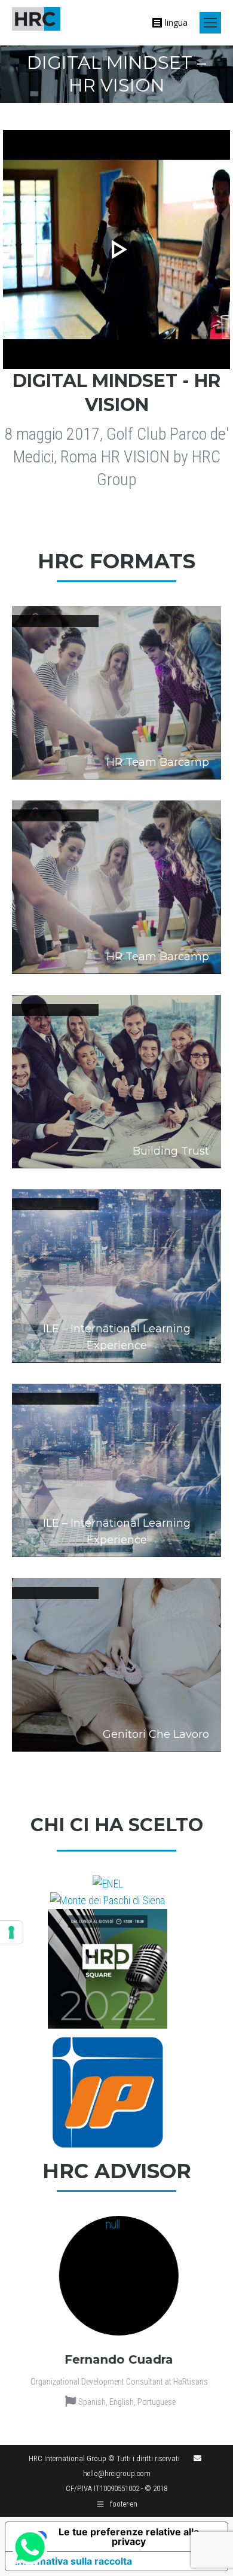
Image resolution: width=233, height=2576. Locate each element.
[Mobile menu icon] (210, 23)
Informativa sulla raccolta (73, 2561)
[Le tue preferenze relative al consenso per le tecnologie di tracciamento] (11, 1932)
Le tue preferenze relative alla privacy (129, 2537)
